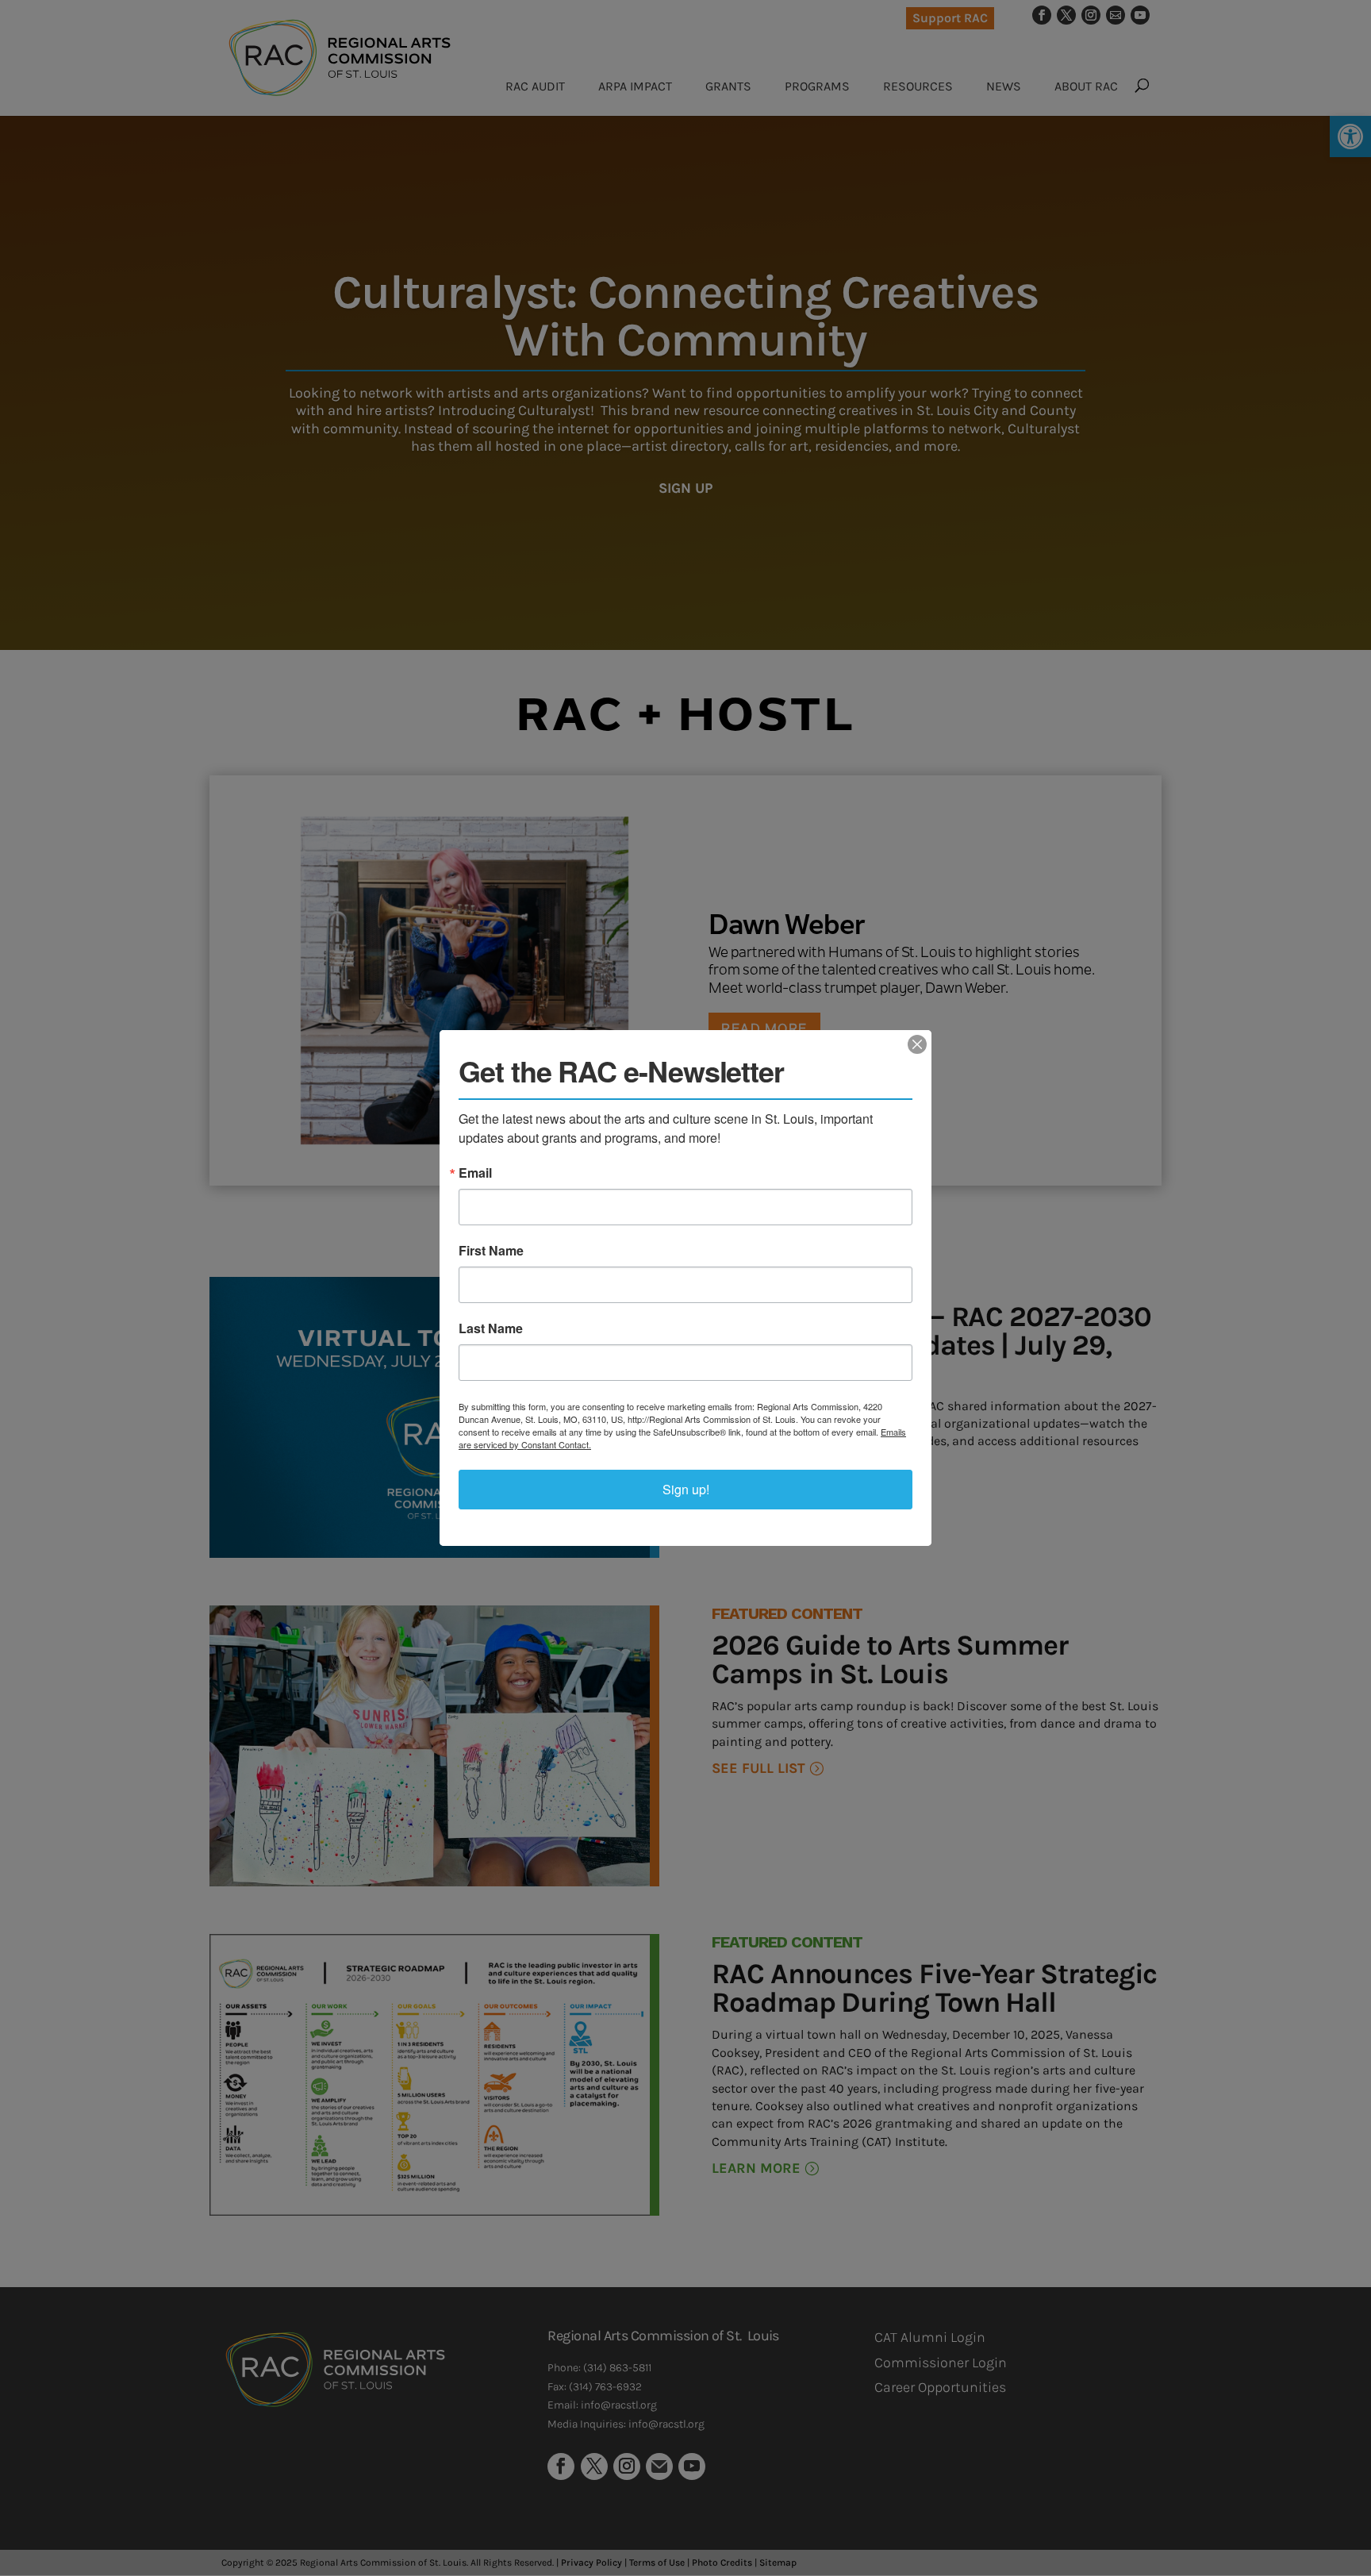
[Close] (917, 1044)
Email (475, 1173)
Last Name (491, 1328)
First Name (491, 1251)
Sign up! (686, 1489)
